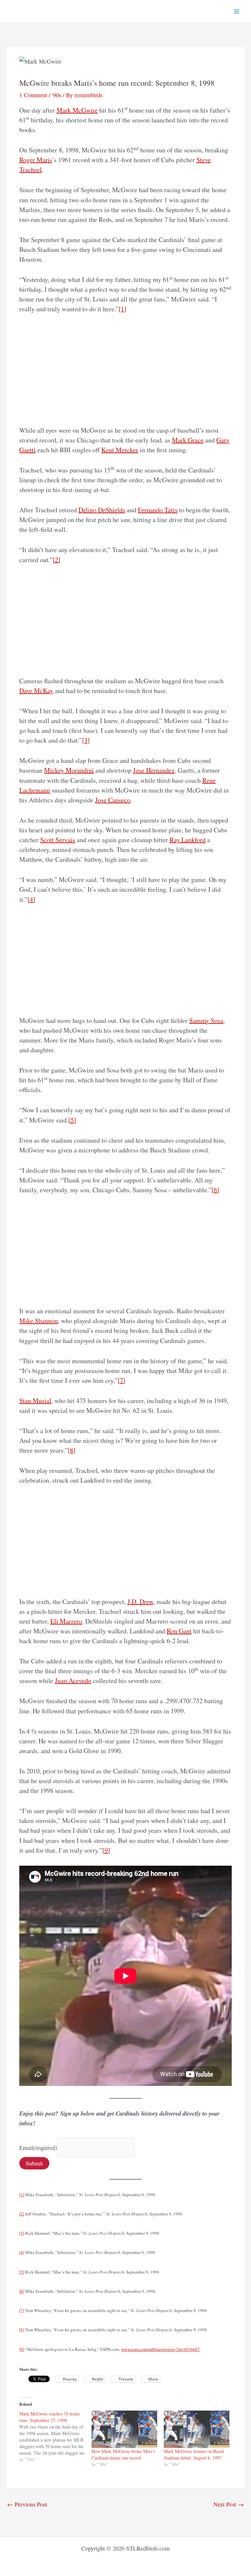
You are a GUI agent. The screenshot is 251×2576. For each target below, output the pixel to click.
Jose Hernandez (154, 770)
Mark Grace (188, 440)
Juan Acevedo (73, 1681)
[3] (86, 740)
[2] (57, 560)
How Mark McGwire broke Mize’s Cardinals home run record (123, 2454)
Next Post (229, 2504)
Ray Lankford (188, 840)
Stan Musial (35, 1401)
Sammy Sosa (206, 1020)
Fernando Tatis (158, 510)
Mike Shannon (39, 1321)
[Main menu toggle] (237, 11)
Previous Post (27, 2504)
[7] (122, 1380)
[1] (123, 309)
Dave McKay (36, 691)
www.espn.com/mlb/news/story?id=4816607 (160, 2349)
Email (38, 2147)
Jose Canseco (113, 800)
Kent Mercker (120, 450)
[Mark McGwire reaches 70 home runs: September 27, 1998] (55, 2437)
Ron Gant (179, 1631)
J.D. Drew (140, 1602)
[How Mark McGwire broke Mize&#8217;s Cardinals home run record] (124, 2429)
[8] (72, 1450)
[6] (215, 1190)
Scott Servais (58, 840)
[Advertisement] (125, 370)
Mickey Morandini (69, 770)
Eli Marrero (66, 1621)
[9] (106, 1850)
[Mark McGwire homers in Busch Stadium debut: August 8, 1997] (197, 2429)
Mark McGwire (77, 110)
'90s (57, 95)
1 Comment (33, 95)
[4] (31, 899)
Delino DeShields (102, 510)
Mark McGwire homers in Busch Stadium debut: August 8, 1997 (194, 2454)
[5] (72, 1120)
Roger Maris (36, 160)
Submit (34, 2163)
